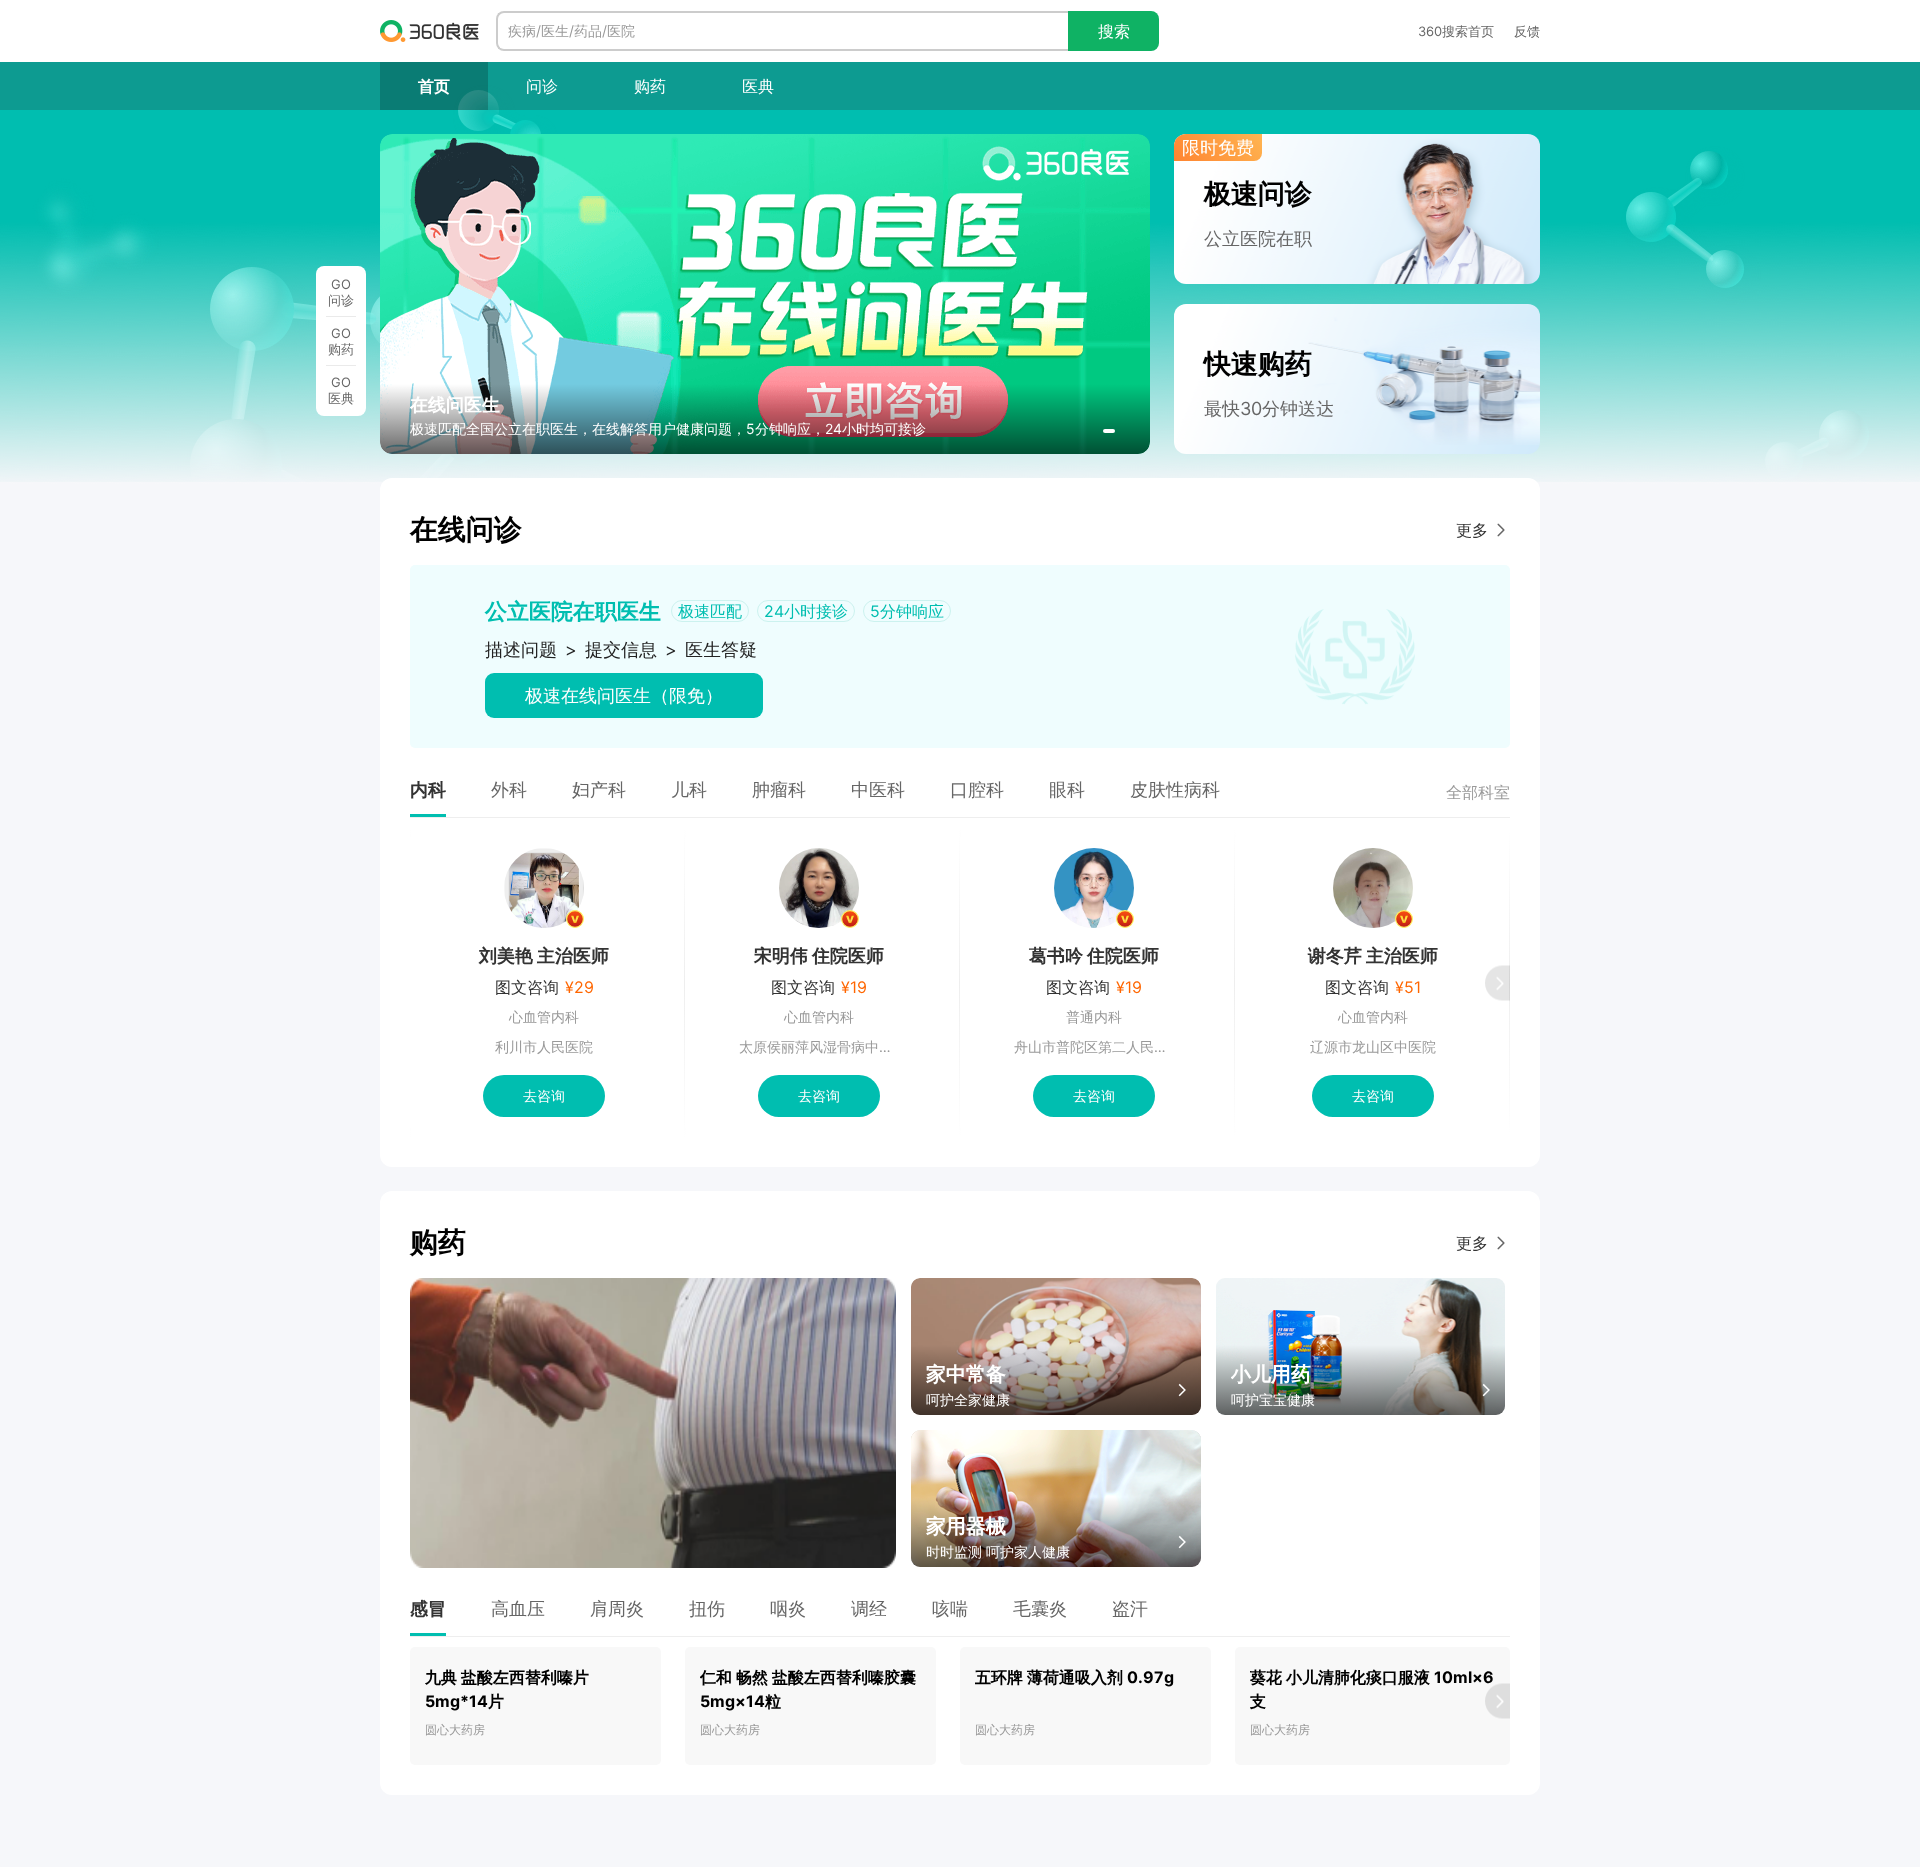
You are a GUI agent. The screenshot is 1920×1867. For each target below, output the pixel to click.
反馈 (1527, 31)
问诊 (542, 86)
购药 (650, 86)
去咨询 (544, 1095)
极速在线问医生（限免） (624, 695)
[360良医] (430, 31)
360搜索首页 (1456, 31)
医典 (758, 86)
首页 (434, 86)
